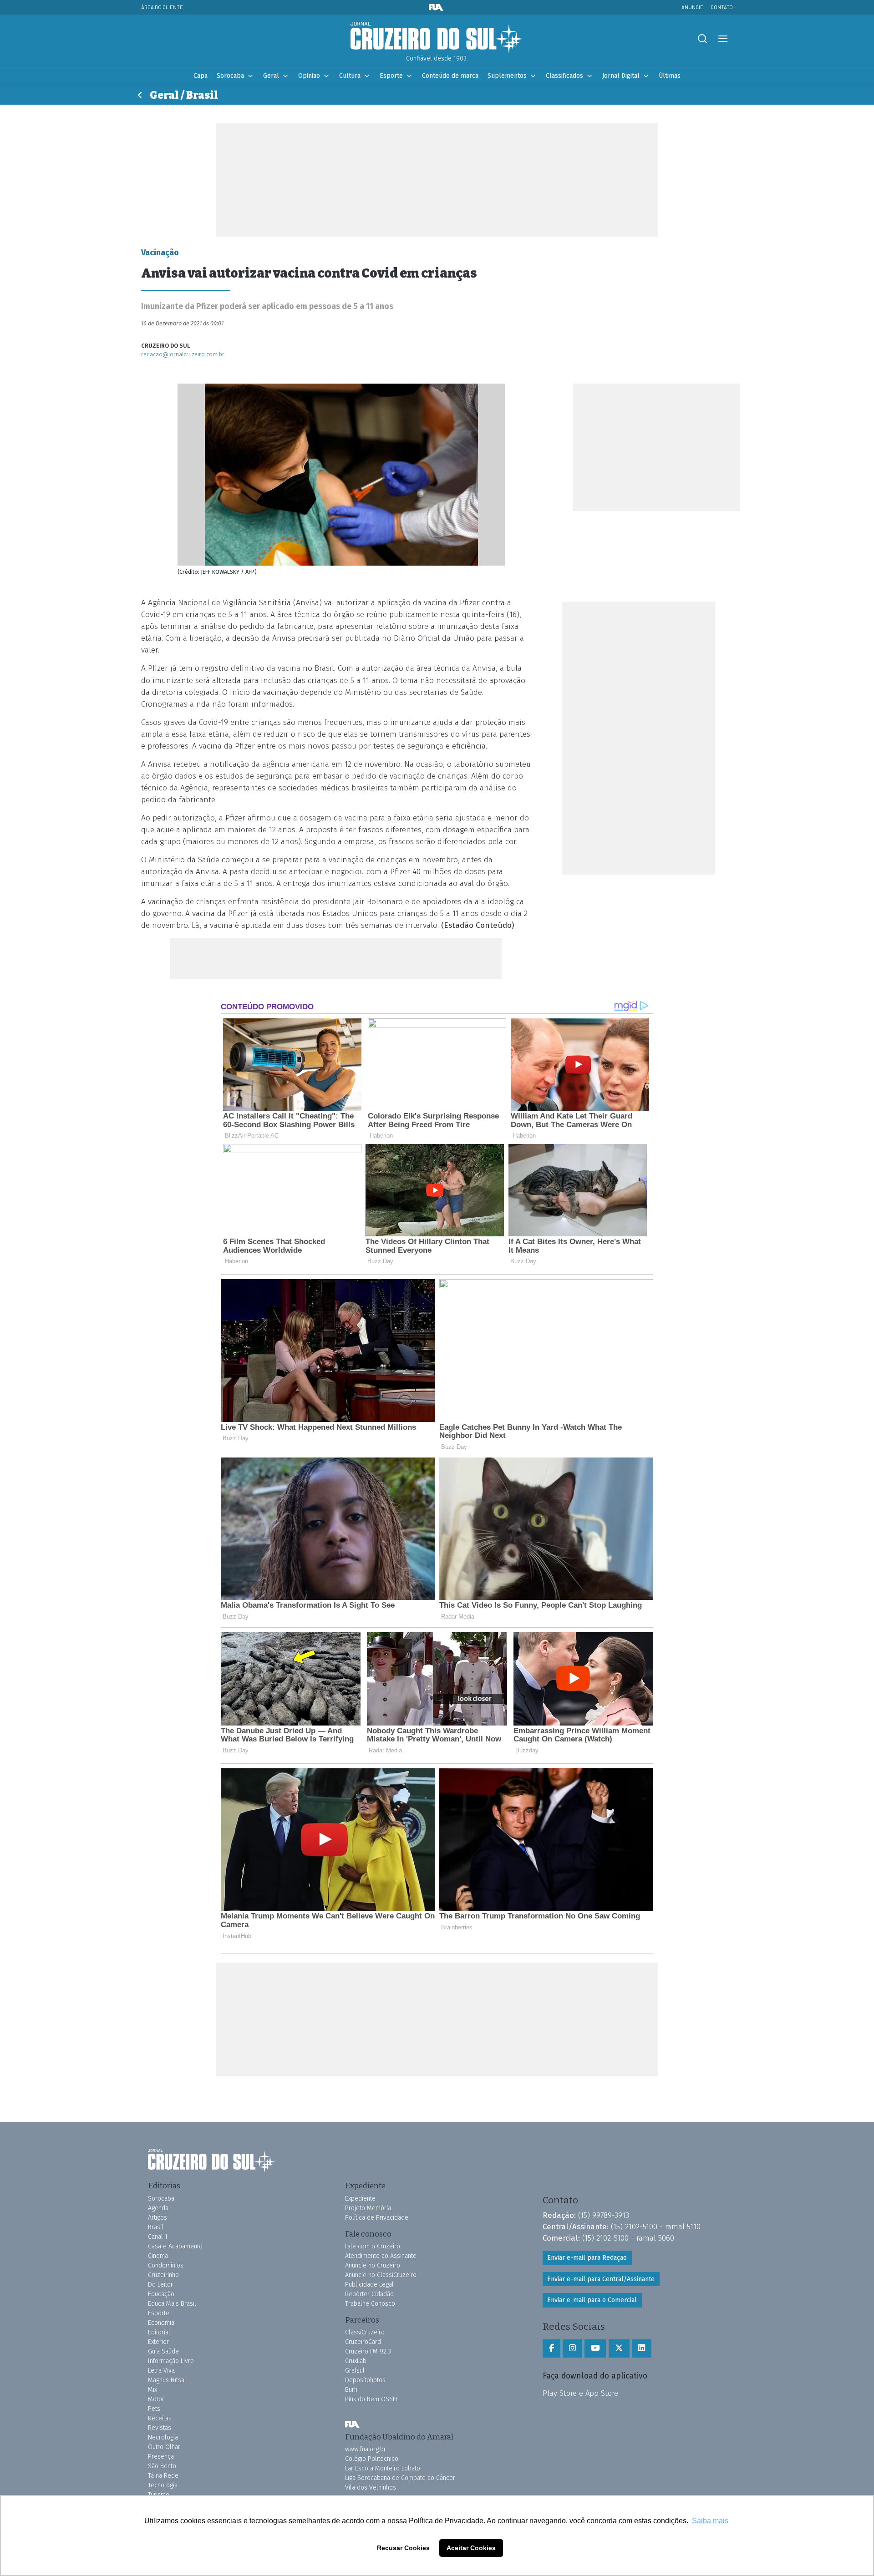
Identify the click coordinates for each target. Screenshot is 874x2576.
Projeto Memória (368, 2208)
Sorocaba (230, 76)
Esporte (391, 76)
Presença (161, 2457)
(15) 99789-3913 (604, 2215)
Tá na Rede (163, 2476)
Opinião (309, 76)
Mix (152, 2390)
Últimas (670, 76)
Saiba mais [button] (710, 2521)
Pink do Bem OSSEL (372, 2399)
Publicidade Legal (369, 2285)
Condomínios (166, 2265)
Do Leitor (160, 2285)
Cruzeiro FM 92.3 (368, 2351)
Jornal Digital (621, 76)
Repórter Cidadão (369, 2294)
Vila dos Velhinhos (371, 2487)
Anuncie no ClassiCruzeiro (381, 2275)
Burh (351, 2390)
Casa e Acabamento (175, 2246)
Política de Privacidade (377, 2218)
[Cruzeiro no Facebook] (551, 2348)
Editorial (159, 2332)
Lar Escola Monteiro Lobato (383, 2468)
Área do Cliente (162, 7)
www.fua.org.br (366, 2449)
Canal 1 (158, 2237)
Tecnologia (163, 2485)
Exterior (158, 2342)
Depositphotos (365, 2380)
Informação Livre (171, 2361)
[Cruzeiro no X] (619, 2348)
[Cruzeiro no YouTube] (595, 2348)
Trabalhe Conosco (370, 2304)
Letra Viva (161, 2371)
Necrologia (163, 2437)
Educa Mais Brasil (172, 2304)
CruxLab (356, 2361)
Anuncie (692, 7)
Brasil (156, 2227)
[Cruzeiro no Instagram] (572, 2348)
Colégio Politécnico (372, 2459)
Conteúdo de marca (450, 76)
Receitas (160, 2418)
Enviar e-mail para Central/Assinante (601, 2279)
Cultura (350, 76)
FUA (352, 2425)
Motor (156, 2399)
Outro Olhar (164, 2447)
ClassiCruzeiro (365, 2332)
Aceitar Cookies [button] (471, 2548)
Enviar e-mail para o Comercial (592, 2300)
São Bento (162, 2466)
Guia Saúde (163, 2351)
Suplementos (507, 76)
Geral (271, 76)
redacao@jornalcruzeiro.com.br (183, 354)
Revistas (160, 2428)
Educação (161, 2294)
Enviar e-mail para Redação (587, 2258)
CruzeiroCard (363, 2342)
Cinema (158, 2256)
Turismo (159, 2495)
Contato (722, 7)
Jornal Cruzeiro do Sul (437, 38)
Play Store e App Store (580, 2393)
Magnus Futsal (167, 2380)
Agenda (158, 2208)
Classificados (564, 76)
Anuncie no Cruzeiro (373, 2265)
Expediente (360, 2199)
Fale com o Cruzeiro (373, 2246)
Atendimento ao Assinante (381, 2256)
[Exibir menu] (723, 39)
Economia (161, 2323)
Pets (154, 2409)
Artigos (158, 2218)
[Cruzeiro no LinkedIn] (642, 2348)
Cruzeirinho (163, 2275)
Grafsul (355, 2371)
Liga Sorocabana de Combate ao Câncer (400, 2478)
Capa (201, 76)
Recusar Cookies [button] (403, 2548)
